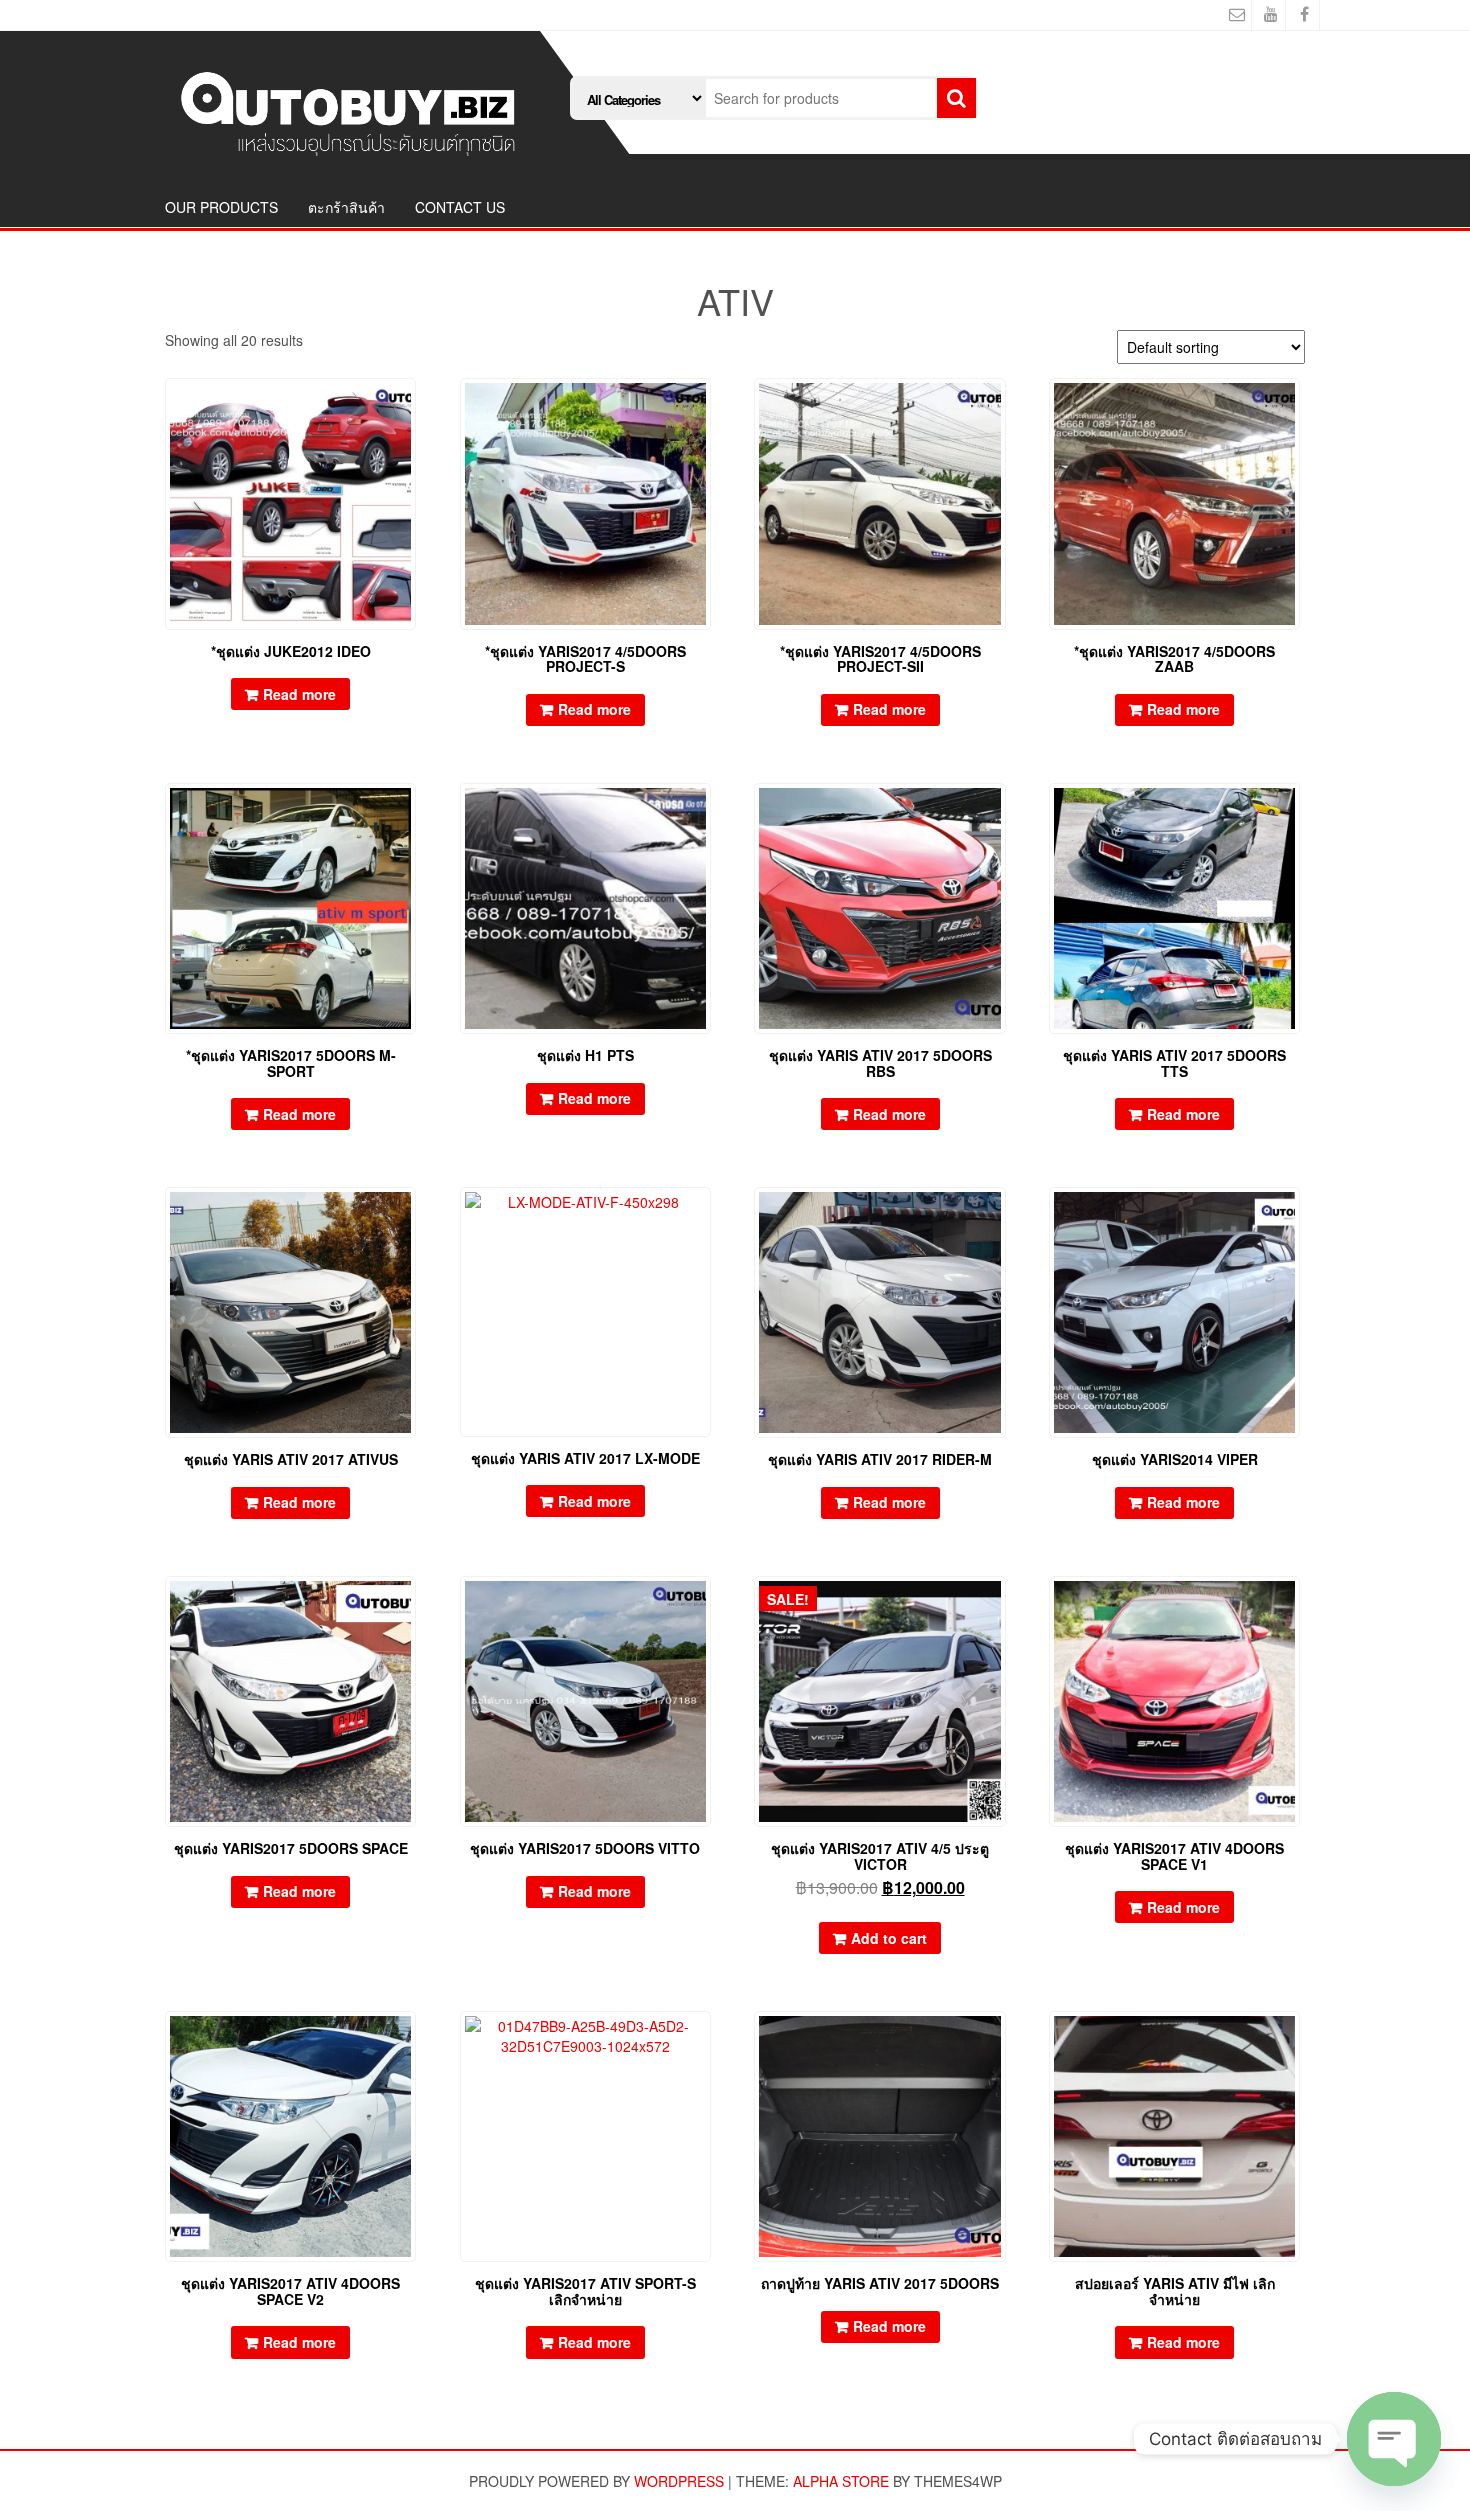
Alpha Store (841, 2481)
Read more (299, 694)
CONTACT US (460, 207)
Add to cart (889, 1938)
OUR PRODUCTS (221, 207)
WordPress (679, 2481)
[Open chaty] (1394, 2439)
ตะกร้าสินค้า (346, 207)
